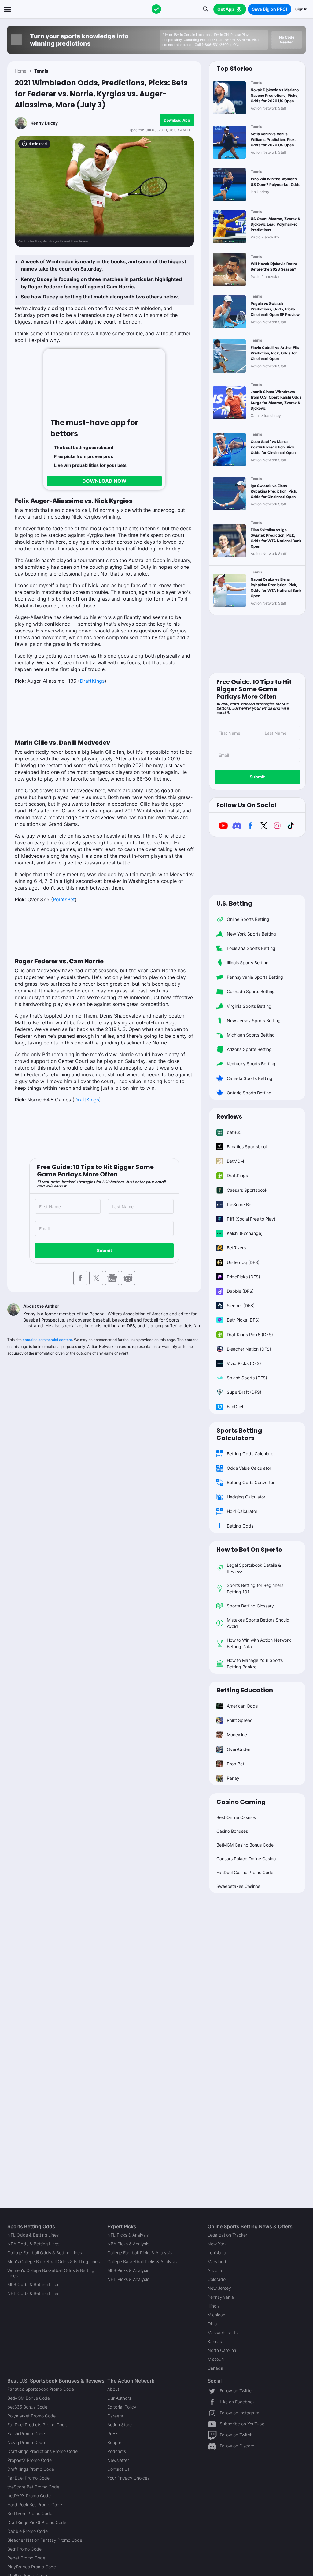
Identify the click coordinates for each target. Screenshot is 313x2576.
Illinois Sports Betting (248, 963)
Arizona (215, 2270)
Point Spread (240, 1720)
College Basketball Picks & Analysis (142, 2261)
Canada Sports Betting (250, 1078)
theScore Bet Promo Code (33, 2487)
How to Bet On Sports (249, 1550)
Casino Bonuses (232, 1831)
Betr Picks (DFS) (243, 1320)
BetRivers (236, 1248)
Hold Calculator (242, 1511)
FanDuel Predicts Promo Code (37, 2425)
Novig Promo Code (26, 2442)
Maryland (217, 2261)
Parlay (233, 1778)
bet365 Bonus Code (27, 2407)
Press (113, 2434)
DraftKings (92, 681)
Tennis (41, 71)
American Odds (242, 1706)
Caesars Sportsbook (247, 1190)
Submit (104, 1250)
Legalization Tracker (227, 2235)
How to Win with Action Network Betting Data (259, 1643)
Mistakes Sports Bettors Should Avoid (258, 1623)
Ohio (212, 2324)
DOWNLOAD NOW (104, 481)
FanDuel (235, 1406)
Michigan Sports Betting (251, 1035)
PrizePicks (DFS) (243, 1277)
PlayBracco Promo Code (32, 2567)
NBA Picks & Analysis (128, 2244)
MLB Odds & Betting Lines (33, 2284)
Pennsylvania (221, 2297)
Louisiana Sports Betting (251, 948)
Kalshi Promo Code (26, 2434)
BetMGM (235, 1161)
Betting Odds (240, 1526)
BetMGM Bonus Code (29, 2398)
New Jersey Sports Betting (254, 1020)
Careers (115, 2416)
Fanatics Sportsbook (247, 1147)
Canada (215, 2368)
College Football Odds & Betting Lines (45, 2253)
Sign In (301, 9)
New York (217, 2244)
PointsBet (64, 899)
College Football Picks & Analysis (140, 2253)
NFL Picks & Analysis (128, 2235)
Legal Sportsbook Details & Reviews (254, 1568)
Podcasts (117, 2451)
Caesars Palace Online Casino (246, 1859)
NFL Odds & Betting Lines (33, 2235)
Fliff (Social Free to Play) (251, 1219)
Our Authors (119, 2398)
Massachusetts (223, 2332)
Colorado (217, 2279)
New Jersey (219, 2288)
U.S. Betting (234, 903)
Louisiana (217, 2253)
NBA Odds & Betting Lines (33, 2244)
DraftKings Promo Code (31, 2469)
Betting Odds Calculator (251, 1454)
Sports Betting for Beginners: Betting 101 (256, 1588)
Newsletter (118, 2460)
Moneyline (237, 1735)
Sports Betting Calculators (239, 1434)
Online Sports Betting (248, 919)
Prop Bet (236, 1764)
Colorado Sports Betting (251, 991)
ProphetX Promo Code (29, 2460)
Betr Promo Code (24, 2549)
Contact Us (118, 2469)
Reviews (229, 1116)
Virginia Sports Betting (249, 1006)
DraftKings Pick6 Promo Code (37, 2522)
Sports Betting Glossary (250, 1606)
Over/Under (239, 1749)
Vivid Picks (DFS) (244, 1363)
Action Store (120, 2425)
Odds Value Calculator (249, 1468)
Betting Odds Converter (251, 1482)
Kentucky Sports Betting (251, 1064)
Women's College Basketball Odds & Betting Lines (51, 2273)
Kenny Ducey (44, 123)
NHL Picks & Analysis (128, 2279)
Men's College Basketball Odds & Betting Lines (53, 2261)
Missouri (216, 2359)
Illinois (214, 2306)
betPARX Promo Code (29, 2496)
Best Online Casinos (236, 1817)
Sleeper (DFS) (241, 1305)
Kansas (215, 2341)
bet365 (234, 1132)
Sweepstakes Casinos (238, 1886)
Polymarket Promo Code (31, 2416)
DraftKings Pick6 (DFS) (250, 1335)
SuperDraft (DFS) (244, 1392)
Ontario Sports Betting (249, 1093)
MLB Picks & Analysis (128, 2270)
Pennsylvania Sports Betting (255, 977)
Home (20, 71)
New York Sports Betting (251, 934)
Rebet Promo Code (26, 2558)
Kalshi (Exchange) (245, 1233)
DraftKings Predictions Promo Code (42, 2451)
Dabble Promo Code (28, 2531)
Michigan (216, 2315)
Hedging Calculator (246, 1497)
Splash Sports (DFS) (247, 1378)
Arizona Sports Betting (249, 1049)
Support (115, 2442)
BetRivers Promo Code (30, 2513)
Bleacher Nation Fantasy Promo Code (45, 2540)
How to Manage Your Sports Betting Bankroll (255, 1663)
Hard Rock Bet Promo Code (35, 2505)
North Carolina (222, 2350)
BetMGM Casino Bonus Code (245, 1845)
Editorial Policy (122, 2407)
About (113, 2389)
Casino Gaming (241, 1802)
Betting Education (245, 1690)
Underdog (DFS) (243, 1262)
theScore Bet (240, 1204)
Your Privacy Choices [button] (128, 2478)
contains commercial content (47, 1340)
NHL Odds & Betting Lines (33, 2293)
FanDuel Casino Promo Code (245, 1872)
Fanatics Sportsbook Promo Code (41, 2389)
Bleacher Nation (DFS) (249, 1349)
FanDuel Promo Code (28, 2478)
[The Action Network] (156, 9)
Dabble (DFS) (240, 1291)
